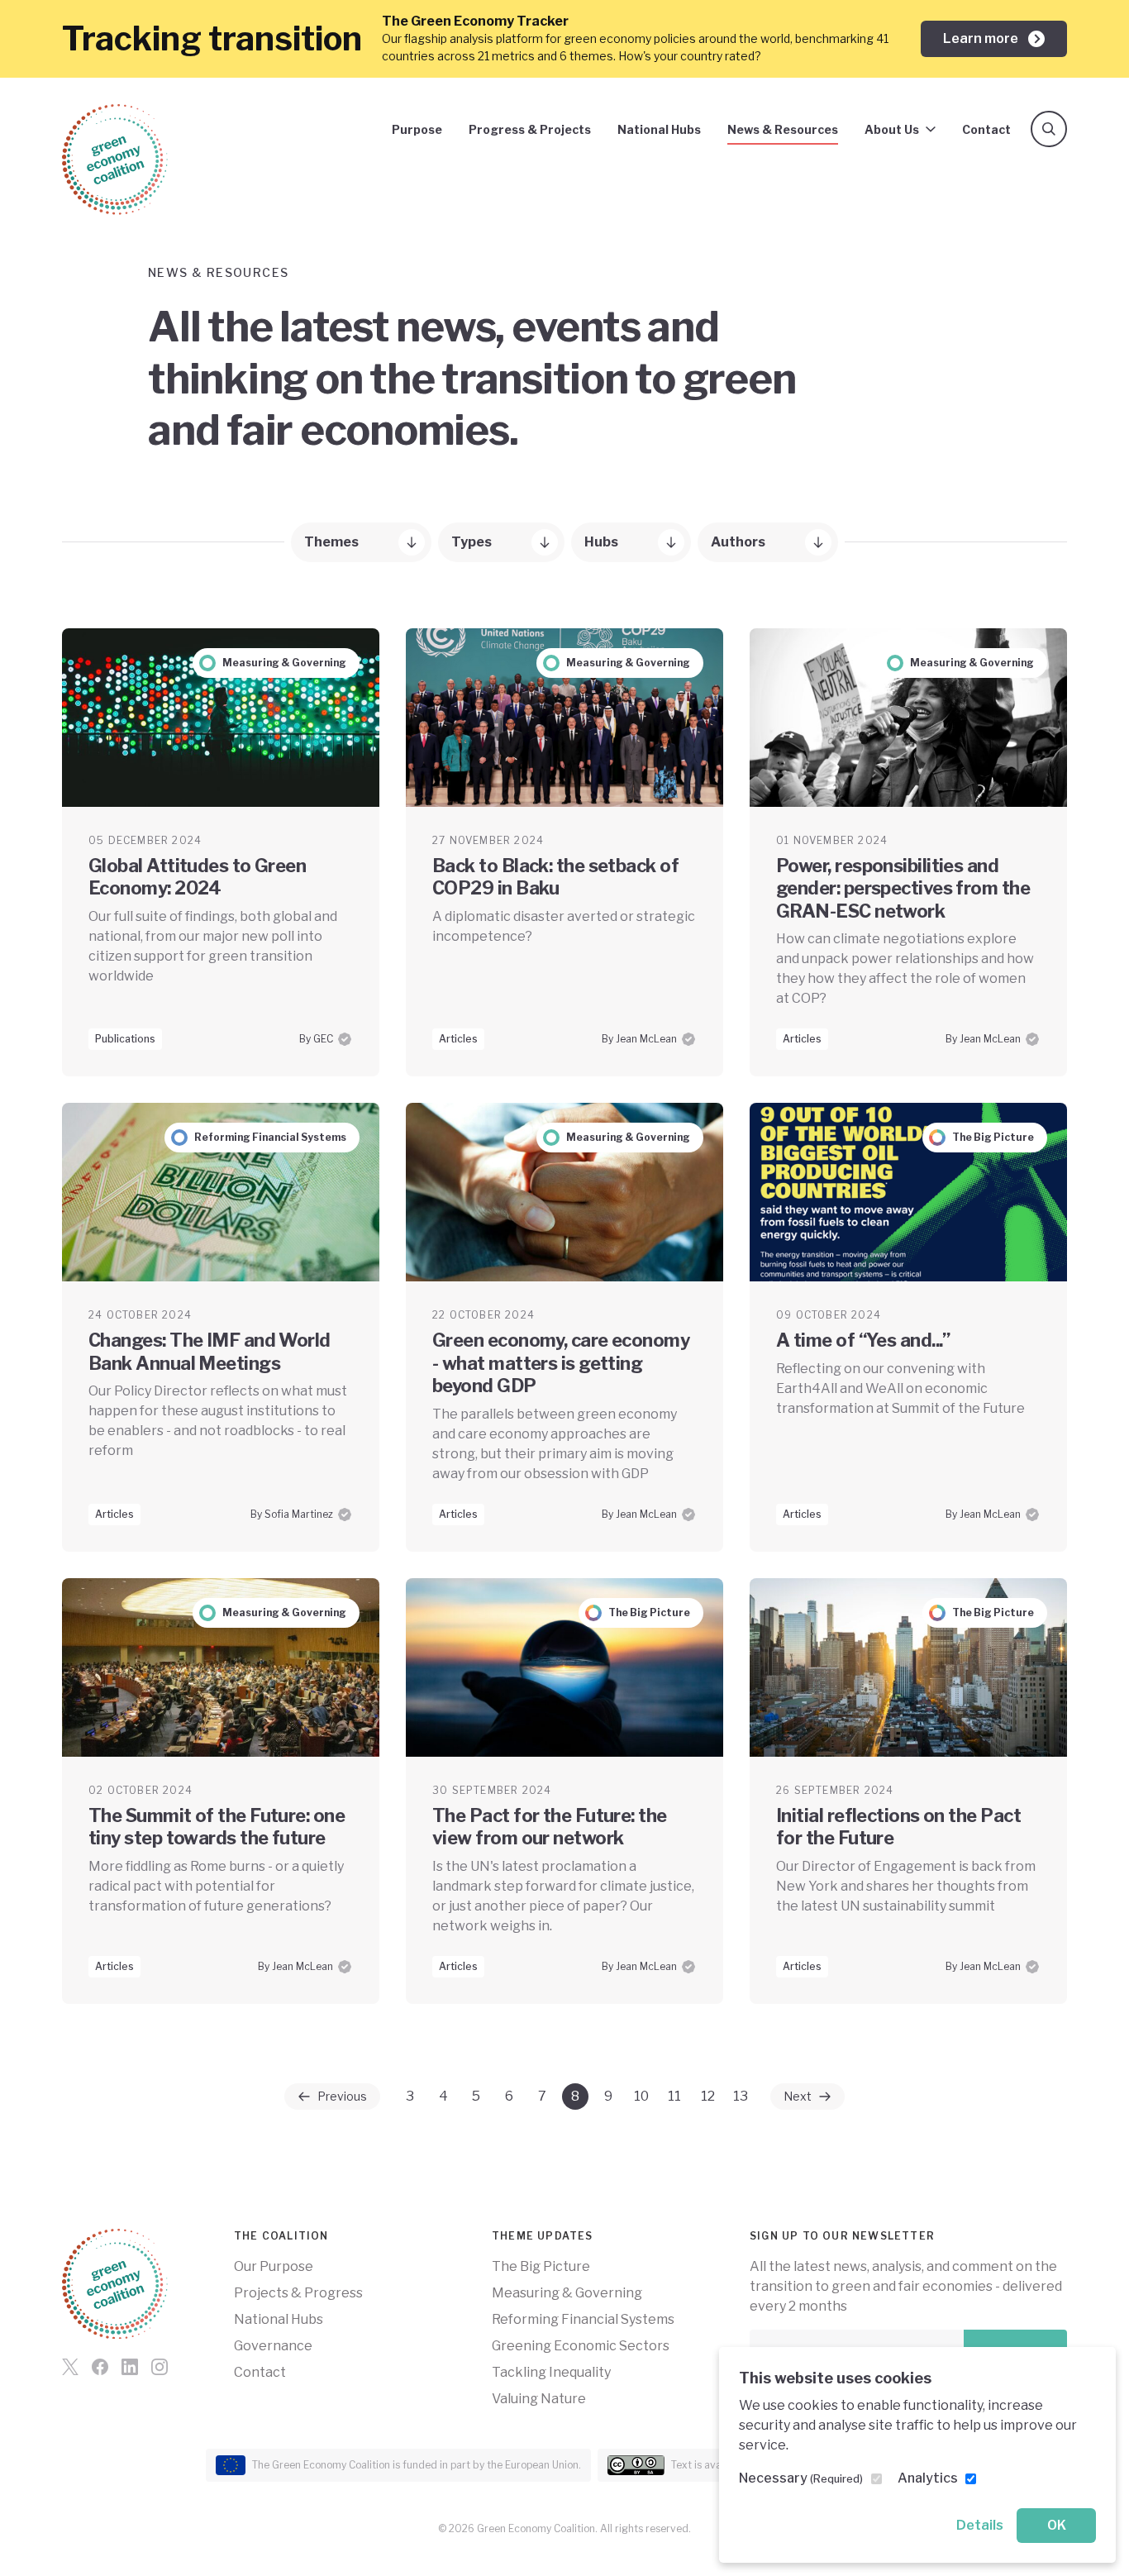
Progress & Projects (530, 129)
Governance (273, 2346)
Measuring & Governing (567, 2293)
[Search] (1049, 129)
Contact (986, 129)
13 (741, 2096)
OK (1057, 2525)
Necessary (801, 2478)
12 (708, 2096)
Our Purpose (274, 2266)
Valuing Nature (539, 2399)
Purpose (417, 129)
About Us (892, 129)
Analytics (928, 2478)
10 (641, 2096)
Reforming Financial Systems (583, 2319)
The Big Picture (541, 2266)
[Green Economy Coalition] (115, 160)
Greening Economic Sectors (581, 2346)
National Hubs (659, 129)
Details (980, 2525)
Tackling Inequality (551, 2372)
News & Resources (783, 129)
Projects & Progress (298, 2293)
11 (674, 2096)
